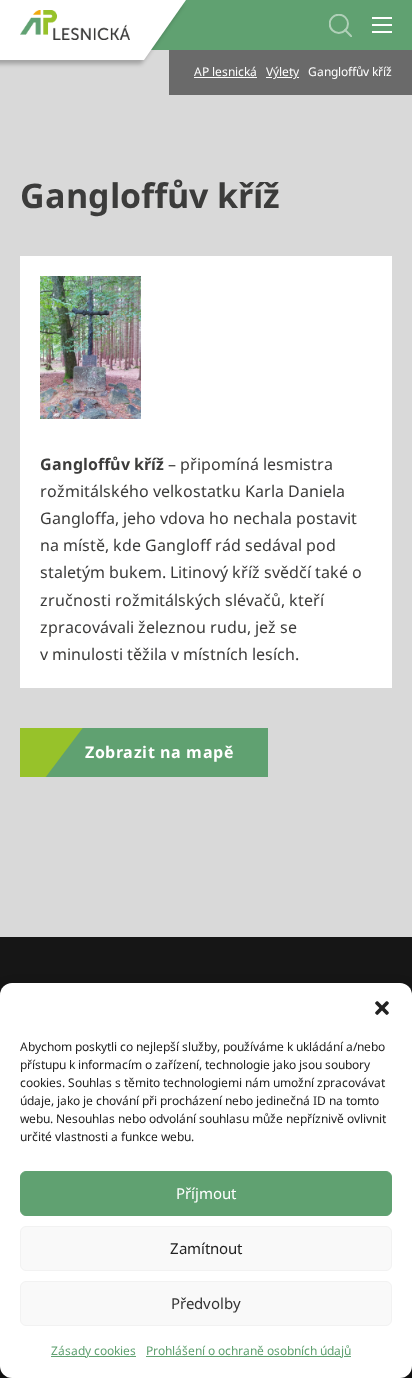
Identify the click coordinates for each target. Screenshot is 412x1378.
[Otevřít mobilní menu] (382, 25)
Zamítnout (206, 1248)
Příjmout (206, 1193)
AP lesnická (225, 71)
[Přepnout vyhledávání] (340, 25)
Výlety (282, 71)
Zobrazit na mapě (159, 752)
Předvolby (206, 1303)
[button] (382, 1008)
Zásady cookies (93, 1350)
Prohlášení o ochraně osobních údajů (248, 1350)
